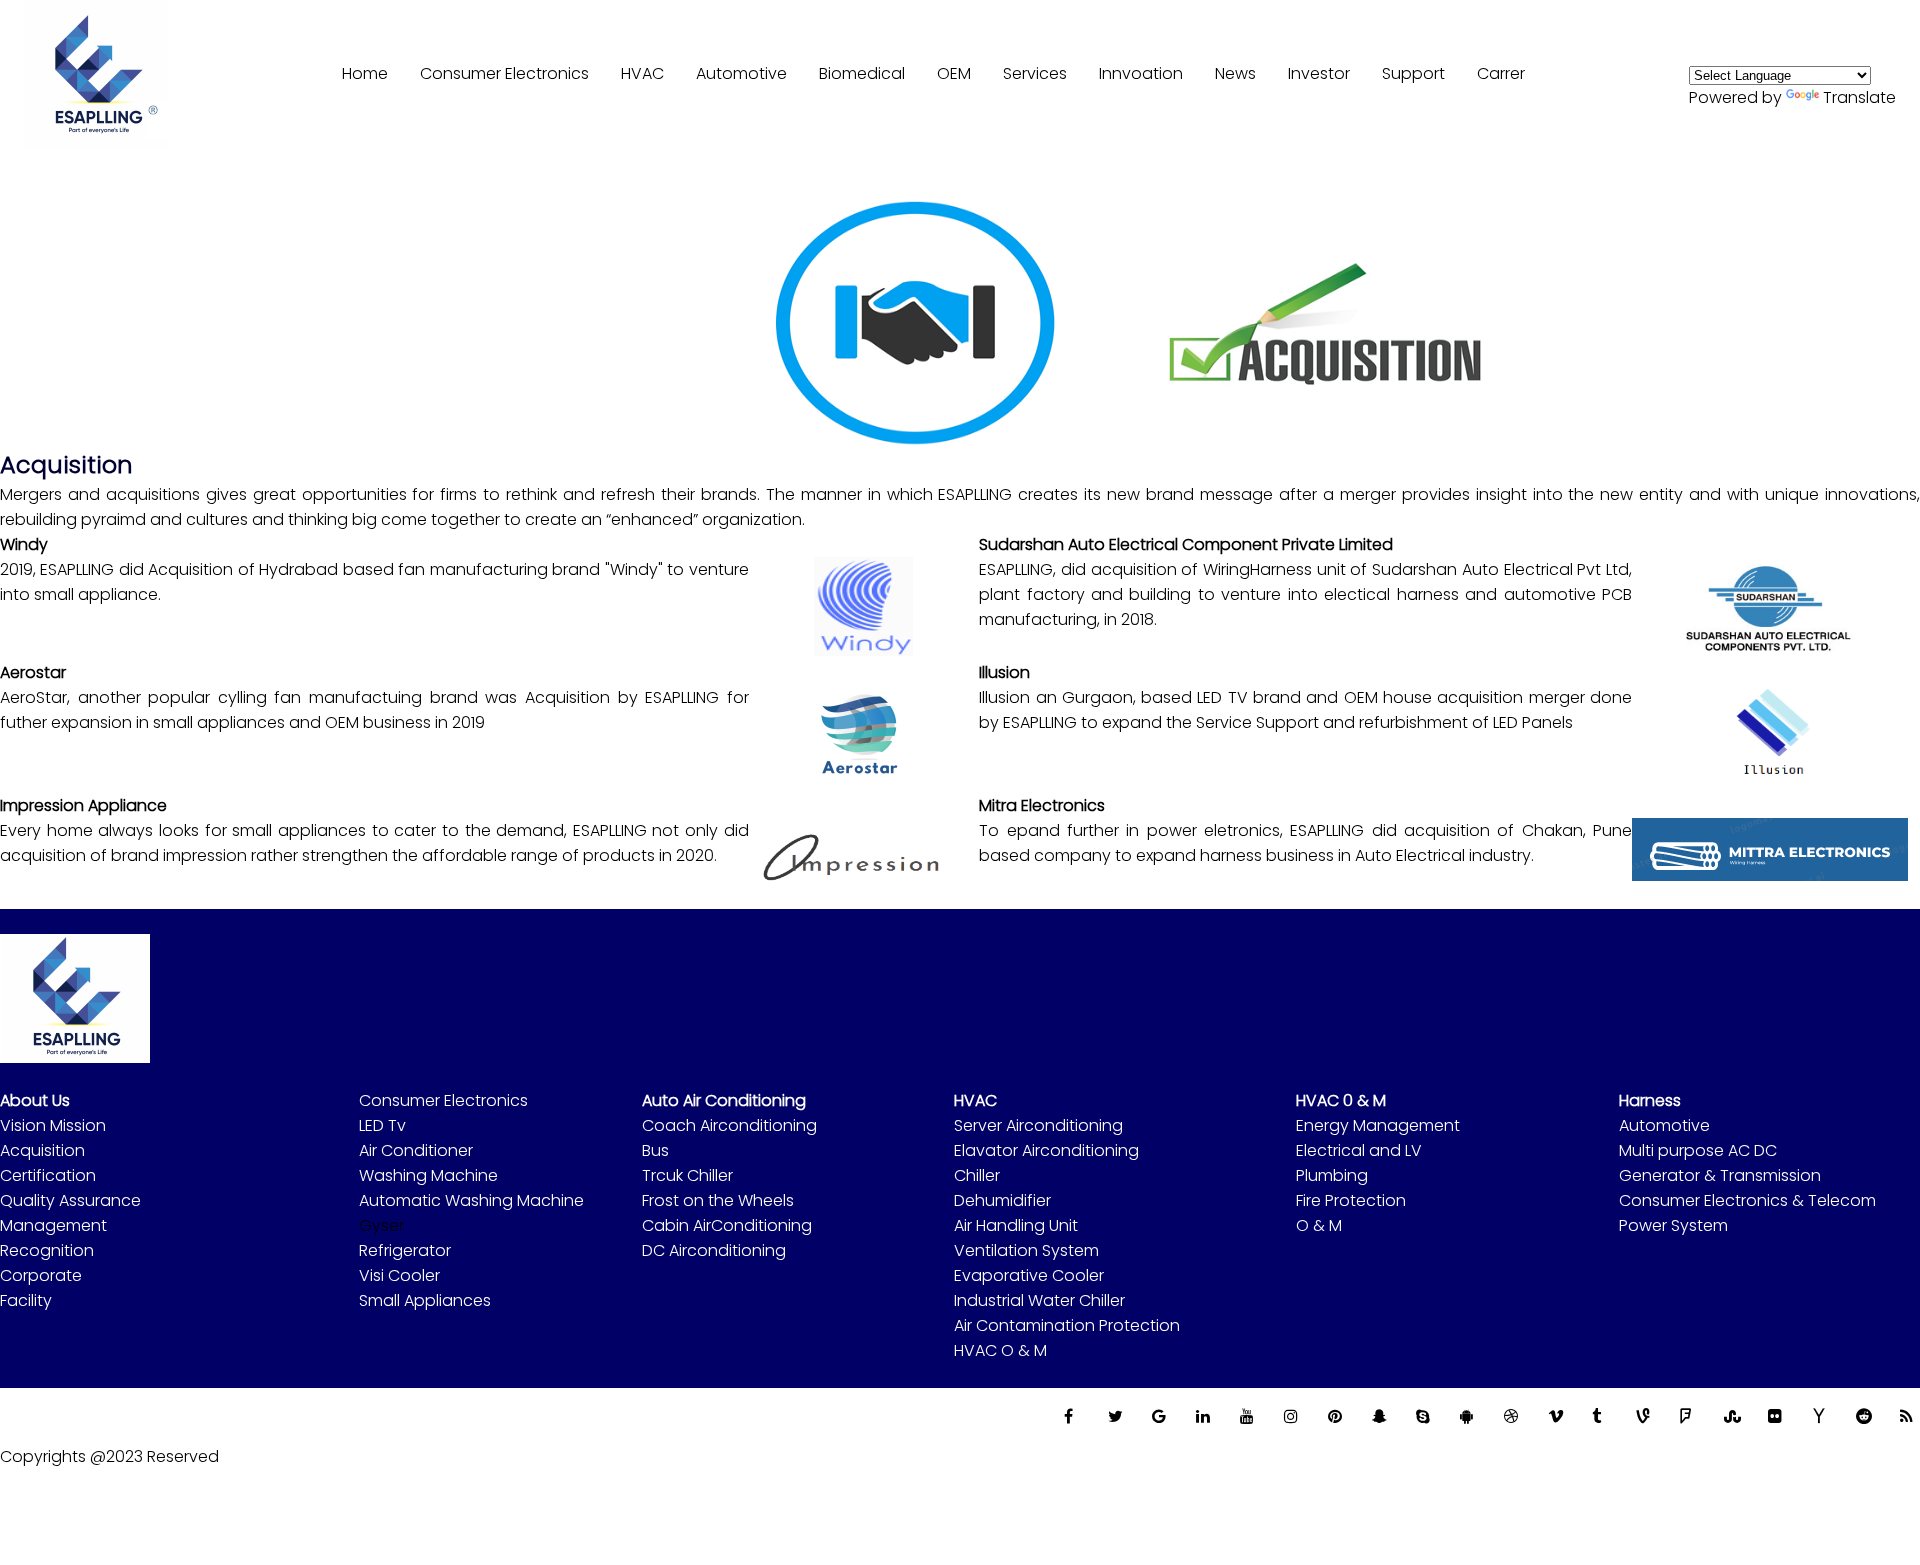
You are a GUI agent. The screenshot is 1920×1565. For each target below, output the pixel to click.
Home (365, 73)
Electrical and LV (1359, 1150)
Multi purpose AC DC (1698, 1150)
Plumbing (1332, 1175)
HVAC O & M (1000, 1350)
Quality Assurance (70, 1200)
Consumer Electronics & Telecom (1747, 1200)
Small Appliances (425, 1300)
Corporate (41, 1275)
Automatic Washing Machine (471, 1200)
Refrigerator (405, 1250)
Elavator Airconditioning (1046, 1150)
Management (53, 1225)
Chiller (977, 1175)
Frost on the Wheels (718, 1200)
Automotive (1664, 1125)
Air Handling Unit (1016, 1225)
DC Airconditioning (714, 1250)
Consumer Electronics (443, 1100)
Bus (655, 1150)
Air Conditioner (416, 1150)
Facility (26, 1300)
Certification (48, 1175)
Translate (1859, 97)
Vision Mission (53, 1125)
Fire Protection (1351, 1200)
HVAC (642, 73)
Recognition (47, 1250)
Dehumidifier (1002, 1200)
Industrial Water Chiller (1039, 1300)
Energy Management (1378, 1125)
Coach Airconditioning (729, 1125)
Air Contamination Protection (1067, 1325)
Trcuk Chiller (687, 1175)
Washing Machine (428, 1175)
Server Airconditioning (1038, 1125)
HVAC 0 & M (1341, 1100)
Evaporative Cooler (1029, 1275)
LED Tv (382, 1125)
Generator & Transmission (1720, 1175)
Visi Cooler (399, 1275)
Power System (1673, 1225)
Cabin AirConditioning (727, 1225)
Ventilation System (1026, 1250)
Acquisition (42, 1150)
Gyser (381, 1225)
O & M (1319, 1225)
